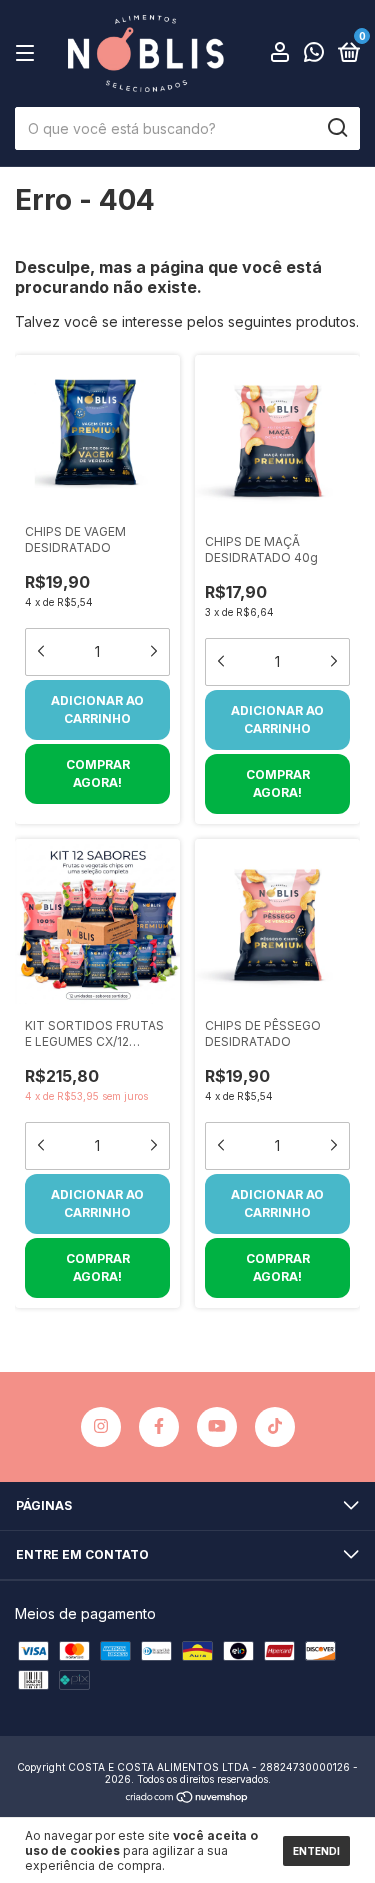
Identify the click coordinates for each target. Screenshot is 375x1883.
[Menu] (28, 53)
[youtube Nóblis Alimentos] (217, 1427)
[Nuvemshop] (187, 1798)
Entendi (316, 1851)
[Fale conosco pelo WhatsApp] (314, 55)
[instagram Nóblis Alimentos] (101, 1427)
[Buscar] (336, 128)
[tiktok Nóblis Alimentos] (275, 1427)
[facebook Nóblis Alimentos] (159, 1427)
